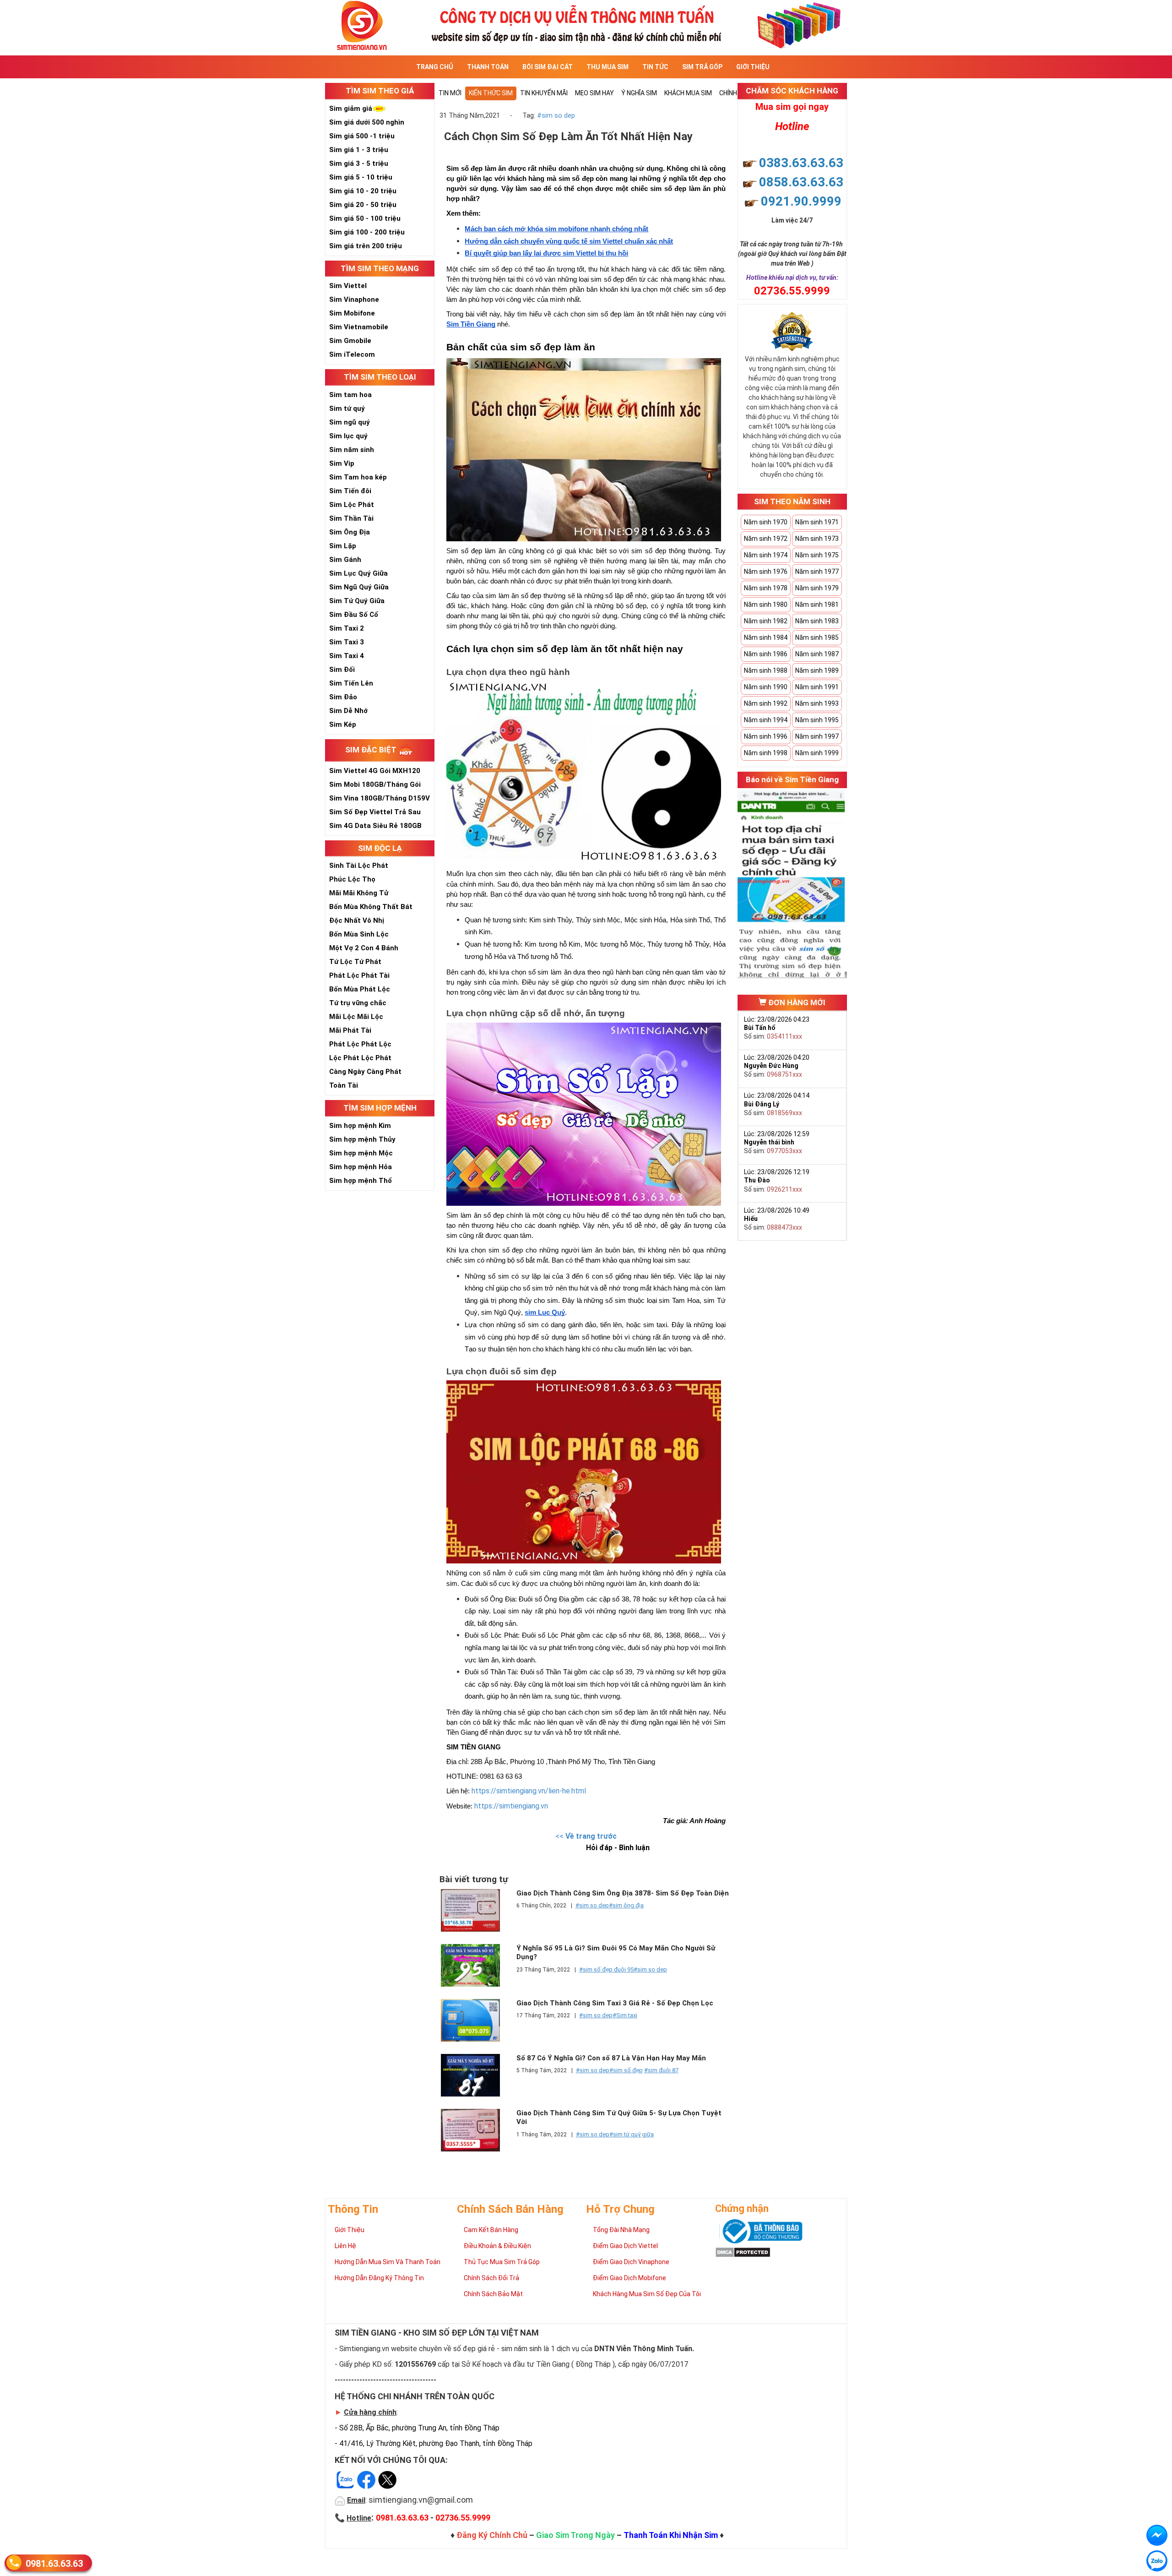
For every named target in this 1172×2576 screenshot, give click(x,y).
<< (586, 1836)
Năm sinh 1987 (817, 654)
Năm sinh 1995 (817, 720)
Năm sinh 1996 (766, 736)
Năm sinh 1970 (766, 522)
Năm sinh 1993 (817, 703)
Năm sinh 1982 (766, 621)
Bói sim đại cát (548, 67)
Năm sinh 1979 (817, 588)
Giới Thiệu (753, 67)
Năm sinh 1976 (766, 572)
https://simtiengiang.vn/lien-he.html (529, 1791)
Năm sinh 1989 (817, 670)
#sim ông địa (626, 1905)
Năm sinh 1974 (766, 555)
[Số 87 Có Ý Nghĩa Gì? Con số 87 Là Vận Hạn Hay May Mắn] (475, 2075)
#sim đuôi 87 (661, 2070)
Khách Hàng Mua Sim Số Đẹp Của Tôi (647, 2294)
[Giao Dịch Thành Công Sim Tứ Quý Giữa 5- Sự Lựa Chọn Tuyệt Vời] (475, 2130)
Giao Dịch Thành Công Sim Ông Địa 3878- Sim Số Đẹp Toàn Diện (623, 1893)
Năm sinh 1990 (766, 687)
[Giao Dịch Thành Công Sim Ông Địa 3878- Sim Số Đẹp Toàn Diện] (475, 1910)
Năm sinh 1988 (766, 670)
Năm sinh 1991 (817, 687)
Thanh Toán (488, 67)
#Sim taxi (625, 2015)
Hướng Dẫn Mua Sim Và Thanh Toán (388, 2262)
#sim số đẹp (626, 2070)
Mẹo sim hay (594, 93)
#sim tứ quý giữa (632, 2134)
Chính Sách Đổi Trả (491, 2278)
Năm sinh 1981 (817, 605)
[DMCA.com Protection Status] (743, 2251)
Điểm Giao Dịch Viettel (625, 2246)
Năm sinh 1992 (766, 703)
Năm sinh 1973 (817, 539)
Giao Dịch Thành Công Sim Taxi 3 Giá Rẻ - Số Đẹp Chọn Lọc (615, 2003)
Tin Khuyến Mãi (544, 93)
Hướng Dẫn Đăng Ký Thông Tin (379, 2278)
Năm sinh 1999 (817, 753)
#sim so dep (556, 116)
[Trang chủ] (586, 25)
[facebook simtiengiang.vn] (1157, 2535)
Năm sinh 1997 (817, 736)
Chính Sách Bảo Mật (493, 2294)
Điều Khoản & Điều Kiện (497, 2246)
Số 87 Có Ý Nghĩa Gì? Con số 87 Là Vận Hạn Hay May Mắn (611, 2058)
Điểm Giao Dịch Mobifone (629, 2278)
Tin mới (450, 93)
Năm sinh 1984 (766, 637)
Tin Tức (655, 67)
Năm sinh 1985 (817, 637)
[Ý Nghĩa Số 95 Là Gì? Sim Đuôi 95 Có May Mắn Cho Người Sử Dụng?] (475, 1965)
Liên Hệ (345, 2246)
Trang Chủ (435, 67)
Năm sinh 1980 (766, 605)
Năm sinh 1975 (817, 555)
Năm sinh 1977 (817, 572)
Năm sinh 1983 (817, 621)
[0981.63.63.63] (1157, 2561)
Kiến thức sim (491, 93)
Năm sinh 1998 (766, 753)
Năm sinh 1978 (766, 588)
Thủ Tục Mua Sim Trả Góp (502, 2262)
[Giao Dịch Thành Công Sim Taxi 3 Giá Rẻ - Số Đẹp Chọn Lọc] (475, 2020)
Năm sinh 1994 (766, 720)
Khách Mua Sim (688, 93)
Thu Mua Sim (608, 67)
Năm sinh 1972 (766, 539)
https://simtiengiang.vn (511, 1806)
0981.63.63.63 (54, 2564)
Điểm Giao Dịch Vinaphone (631, 2262)
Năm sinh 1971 (817, 522)
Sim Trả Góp (702, 67)
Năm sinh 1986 (766, 654)
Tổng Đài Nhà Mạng (621, 2230)
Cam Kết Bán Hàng (491, 2230)
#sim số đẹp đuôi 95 (606, 1969)
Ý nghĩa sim (639, 93)
